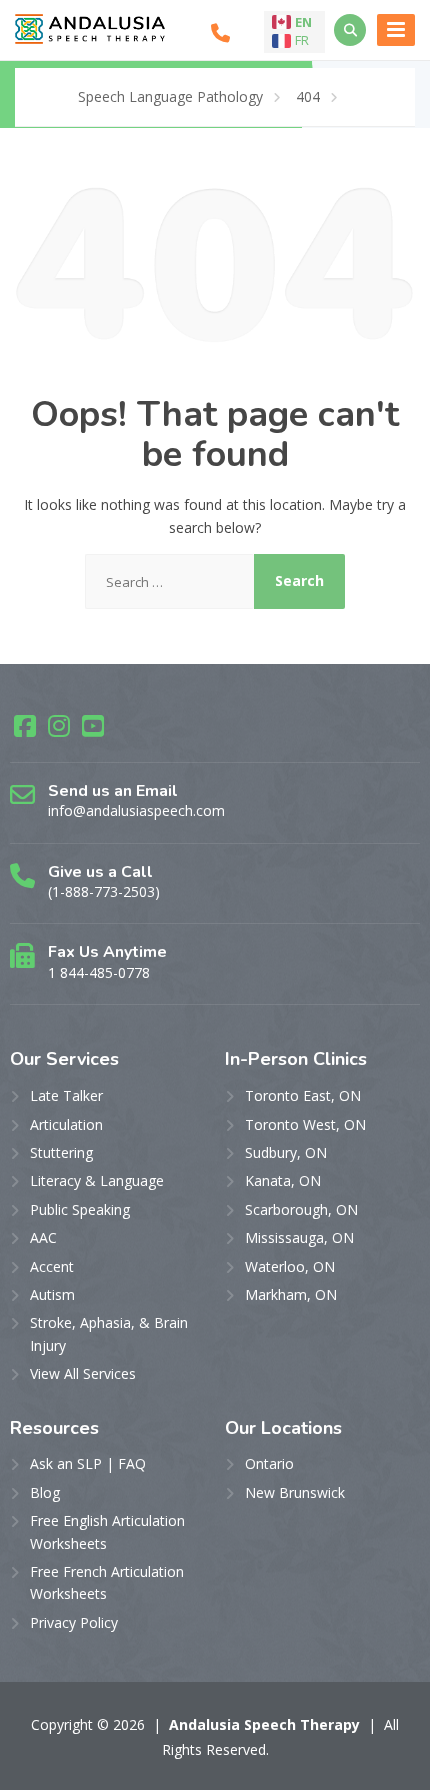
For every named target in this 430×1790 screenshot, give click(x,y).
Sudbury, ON (286, 1152)
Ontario (269, 1463)
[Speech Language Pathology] (90, 27)
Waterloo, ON (290, 1266)
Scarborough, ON (301, 1209)
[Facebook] (27, 729)
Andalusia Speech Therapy (264, 1724)
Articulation (66, 1124)
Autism (52, 1294)
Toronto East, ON (303, 1095)
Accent (52, 1266)
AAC (43, 1237)
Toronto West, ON (305, 1124)
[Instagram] (61, 729)
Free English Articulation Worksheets (107, 1531)
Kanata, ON (283, 1180)
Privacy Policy (74, 1622)
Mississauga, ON (299, 1237)
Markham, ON (291, 1294)
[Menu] (396, 30)
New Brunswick (295, 1492)
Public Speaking (80, 1209)
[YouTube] (93, 729)
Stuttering (61, 1152)
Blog (45, 1492)
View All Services (83, 1373)
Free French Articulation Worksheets (107, 1582)
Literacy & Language (97, 1180)
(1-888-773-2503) (104, 891)
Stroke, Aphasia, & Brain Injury (109, 1333)
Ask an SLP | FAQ (88, 1463)
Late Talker (66, 1095)
